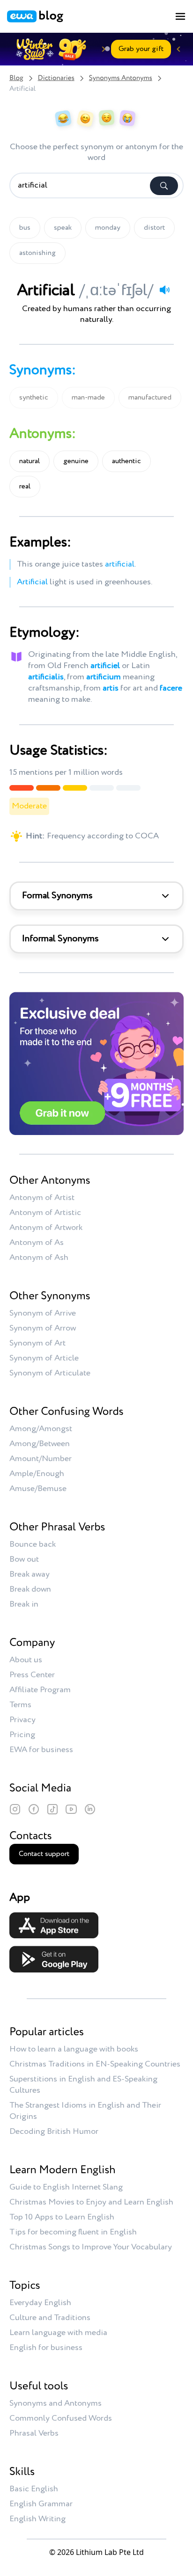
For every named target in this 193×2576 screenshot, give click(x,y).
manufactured (150, 398)
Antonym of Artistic (45, 1213)
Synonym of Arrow (43, 1328)
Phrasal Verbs (34, 2433)
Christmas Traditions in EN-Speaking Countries (95, 2064)
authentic (126, 461)
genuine (76, 461)
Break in (24, 1604)
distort (154, 228)
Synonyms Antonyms (121, 78)
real (25, 487)
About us (26, 1660)
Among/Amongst (41, 1429)
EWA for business (41, 1750)
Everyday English (40, 2303)
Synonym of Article (44, 1358)
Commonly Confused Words (61, 2418)
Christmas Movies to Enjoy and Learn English (91, 2202)
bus (25, 228)
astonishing (37, 253)
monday (108, 228)
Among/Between (40, 1444)
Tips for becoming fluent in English (73, 2232)
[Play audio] (164, 290)
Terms (20, 1705)
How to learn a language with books (74, 2049)
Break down (30, 1589)
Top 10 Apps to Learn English (62, 2217)
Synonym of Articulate (50, 1373)
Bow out (24, 1559)
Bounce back (33, 1544)
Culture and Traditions (50, 2318)
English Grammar (41, 2504)
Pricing (22, 1735)
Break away (30, 1574)
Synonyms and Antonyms (56, 2403)
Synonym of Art (37, 1343)
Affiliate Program (40, 1690)
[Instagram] (15, 1809)
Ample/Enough (37, 1474)
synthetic (34, 398)
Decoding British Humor (54, 2132)
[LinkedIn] (90, 1809)
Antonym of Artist (42, 1198)
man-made (88, 398)
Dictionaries (56, 78)
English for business (46, 2348)
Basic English (34, 2489)
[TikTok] (52, 1809)
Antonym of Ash (39, 1258)
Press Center (32, 1675)
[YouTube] (71, 1809)
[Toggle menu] (180, 16)
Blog (16, 78)
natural (30, 461)
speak (63, 228)
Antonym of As (37, 1243)
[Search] (164, 186)
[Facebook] (34, 1809)
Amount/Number (41, 1459)
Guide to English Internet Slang (66, 2187)
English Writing (37, 2519)
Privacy (22, 1720)
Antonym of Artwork (46, 1228)
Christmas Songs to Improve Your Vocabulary (91, 2247)
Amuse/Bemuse (38, 1489)
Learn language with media (58, 2333)
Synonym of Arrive (43, 1313)
